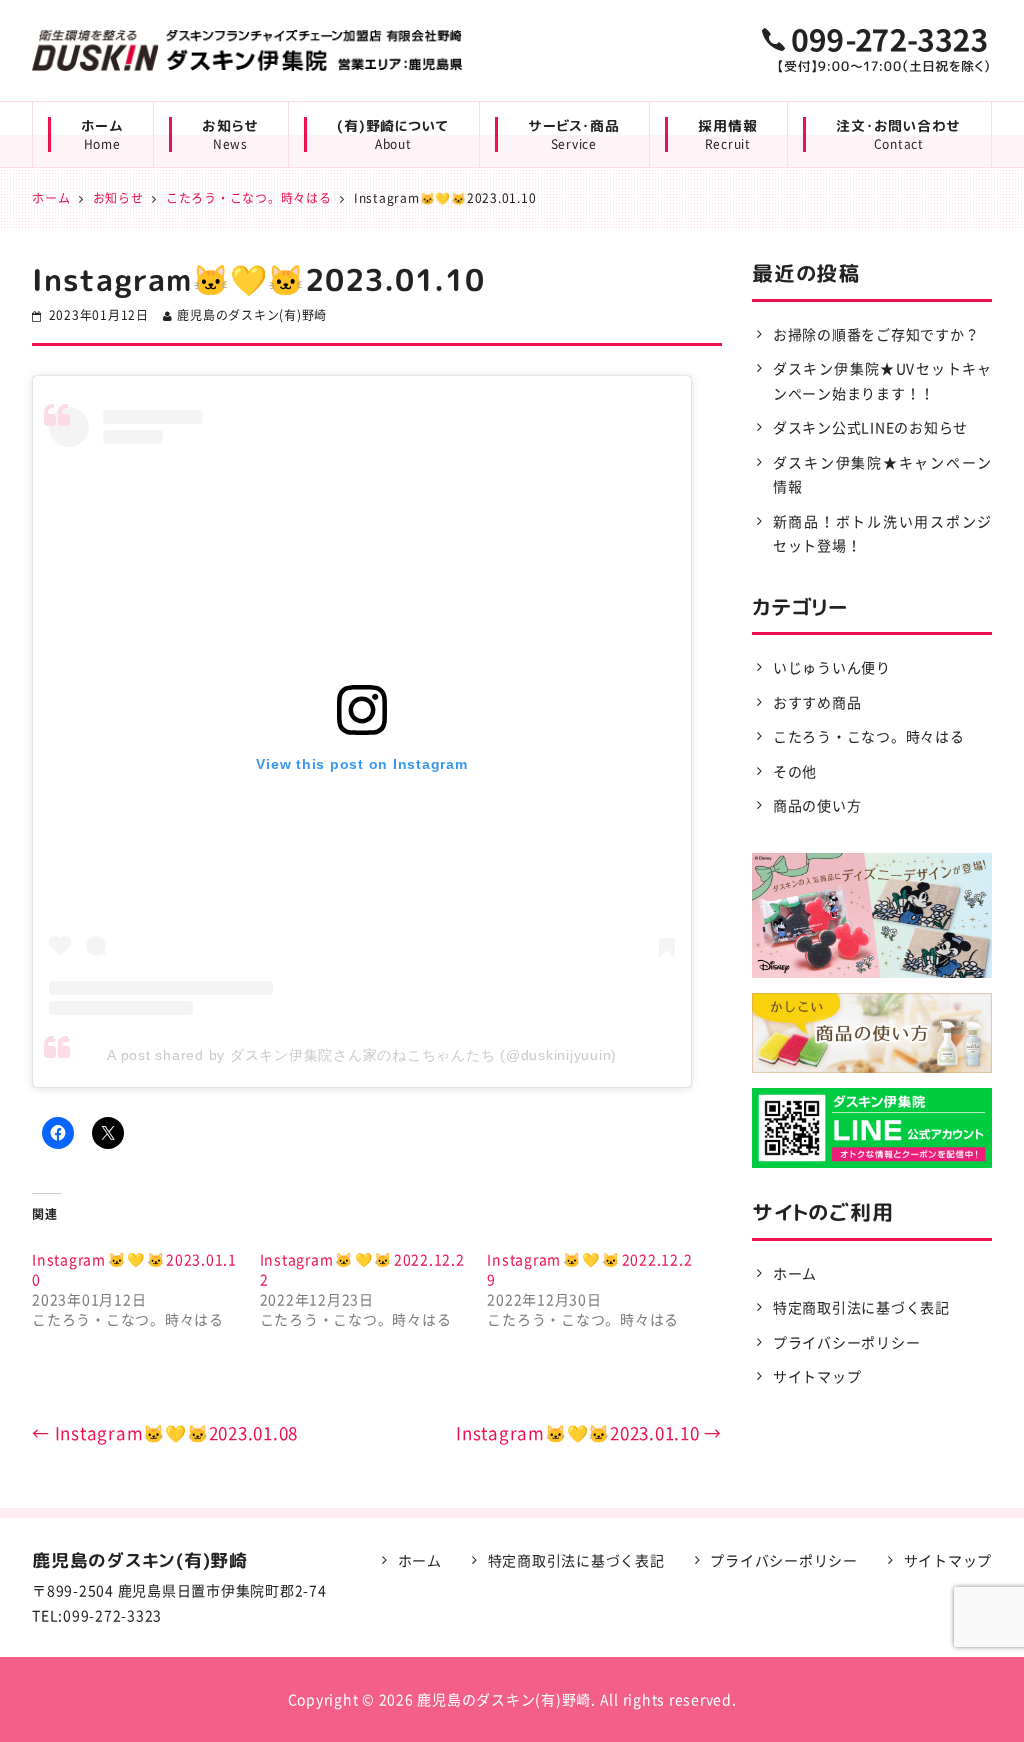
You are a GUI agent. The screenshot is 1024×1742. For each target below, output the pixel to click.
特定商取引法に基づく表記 (861, 1307)
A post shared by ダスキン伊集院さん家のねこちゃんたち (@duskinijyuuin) (362, 1055)
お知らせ (230, 135)
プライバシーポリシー (847, 1342)
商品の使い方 (817, 805)
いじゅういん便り (832, 667)
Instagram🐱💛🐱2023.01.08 (165, 1432)
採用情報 (727, 135)
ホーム (102, 135)
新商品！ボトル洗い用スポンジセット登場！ (882, 533)
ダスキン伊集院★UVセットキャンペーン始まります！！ (882, 380)
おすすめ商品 (817, 702)
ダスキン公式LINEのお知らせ (870, 427)
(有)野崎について (393, 135)
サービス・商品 (573, 135)
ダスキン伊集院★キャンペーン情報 (882, 474)
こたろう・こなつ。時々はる (869, 736)
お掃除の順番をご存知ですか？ (876, 334)
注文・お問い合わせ (898, 135)
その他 (795, 771)
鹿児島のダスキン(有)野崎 (252, 315)
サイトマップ (817, 1376)
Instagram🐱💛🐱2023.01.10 (589, 1432)
